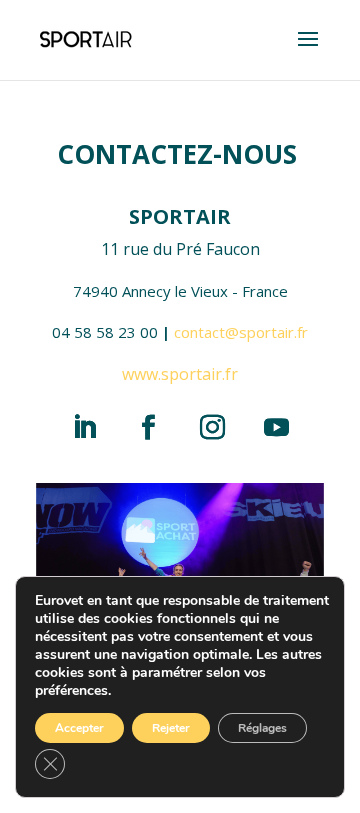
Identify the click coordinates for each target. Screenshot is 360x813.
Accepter (79, 728)
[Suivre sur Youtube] (276, 427)
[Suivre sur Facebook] (148, 427)
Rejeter (171, 728)
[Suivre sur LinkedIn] (84, 427)
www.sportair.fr (180, 374)
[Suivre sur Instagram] (212, 427)
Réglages (262, 728)
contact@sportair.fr (241, 332)
